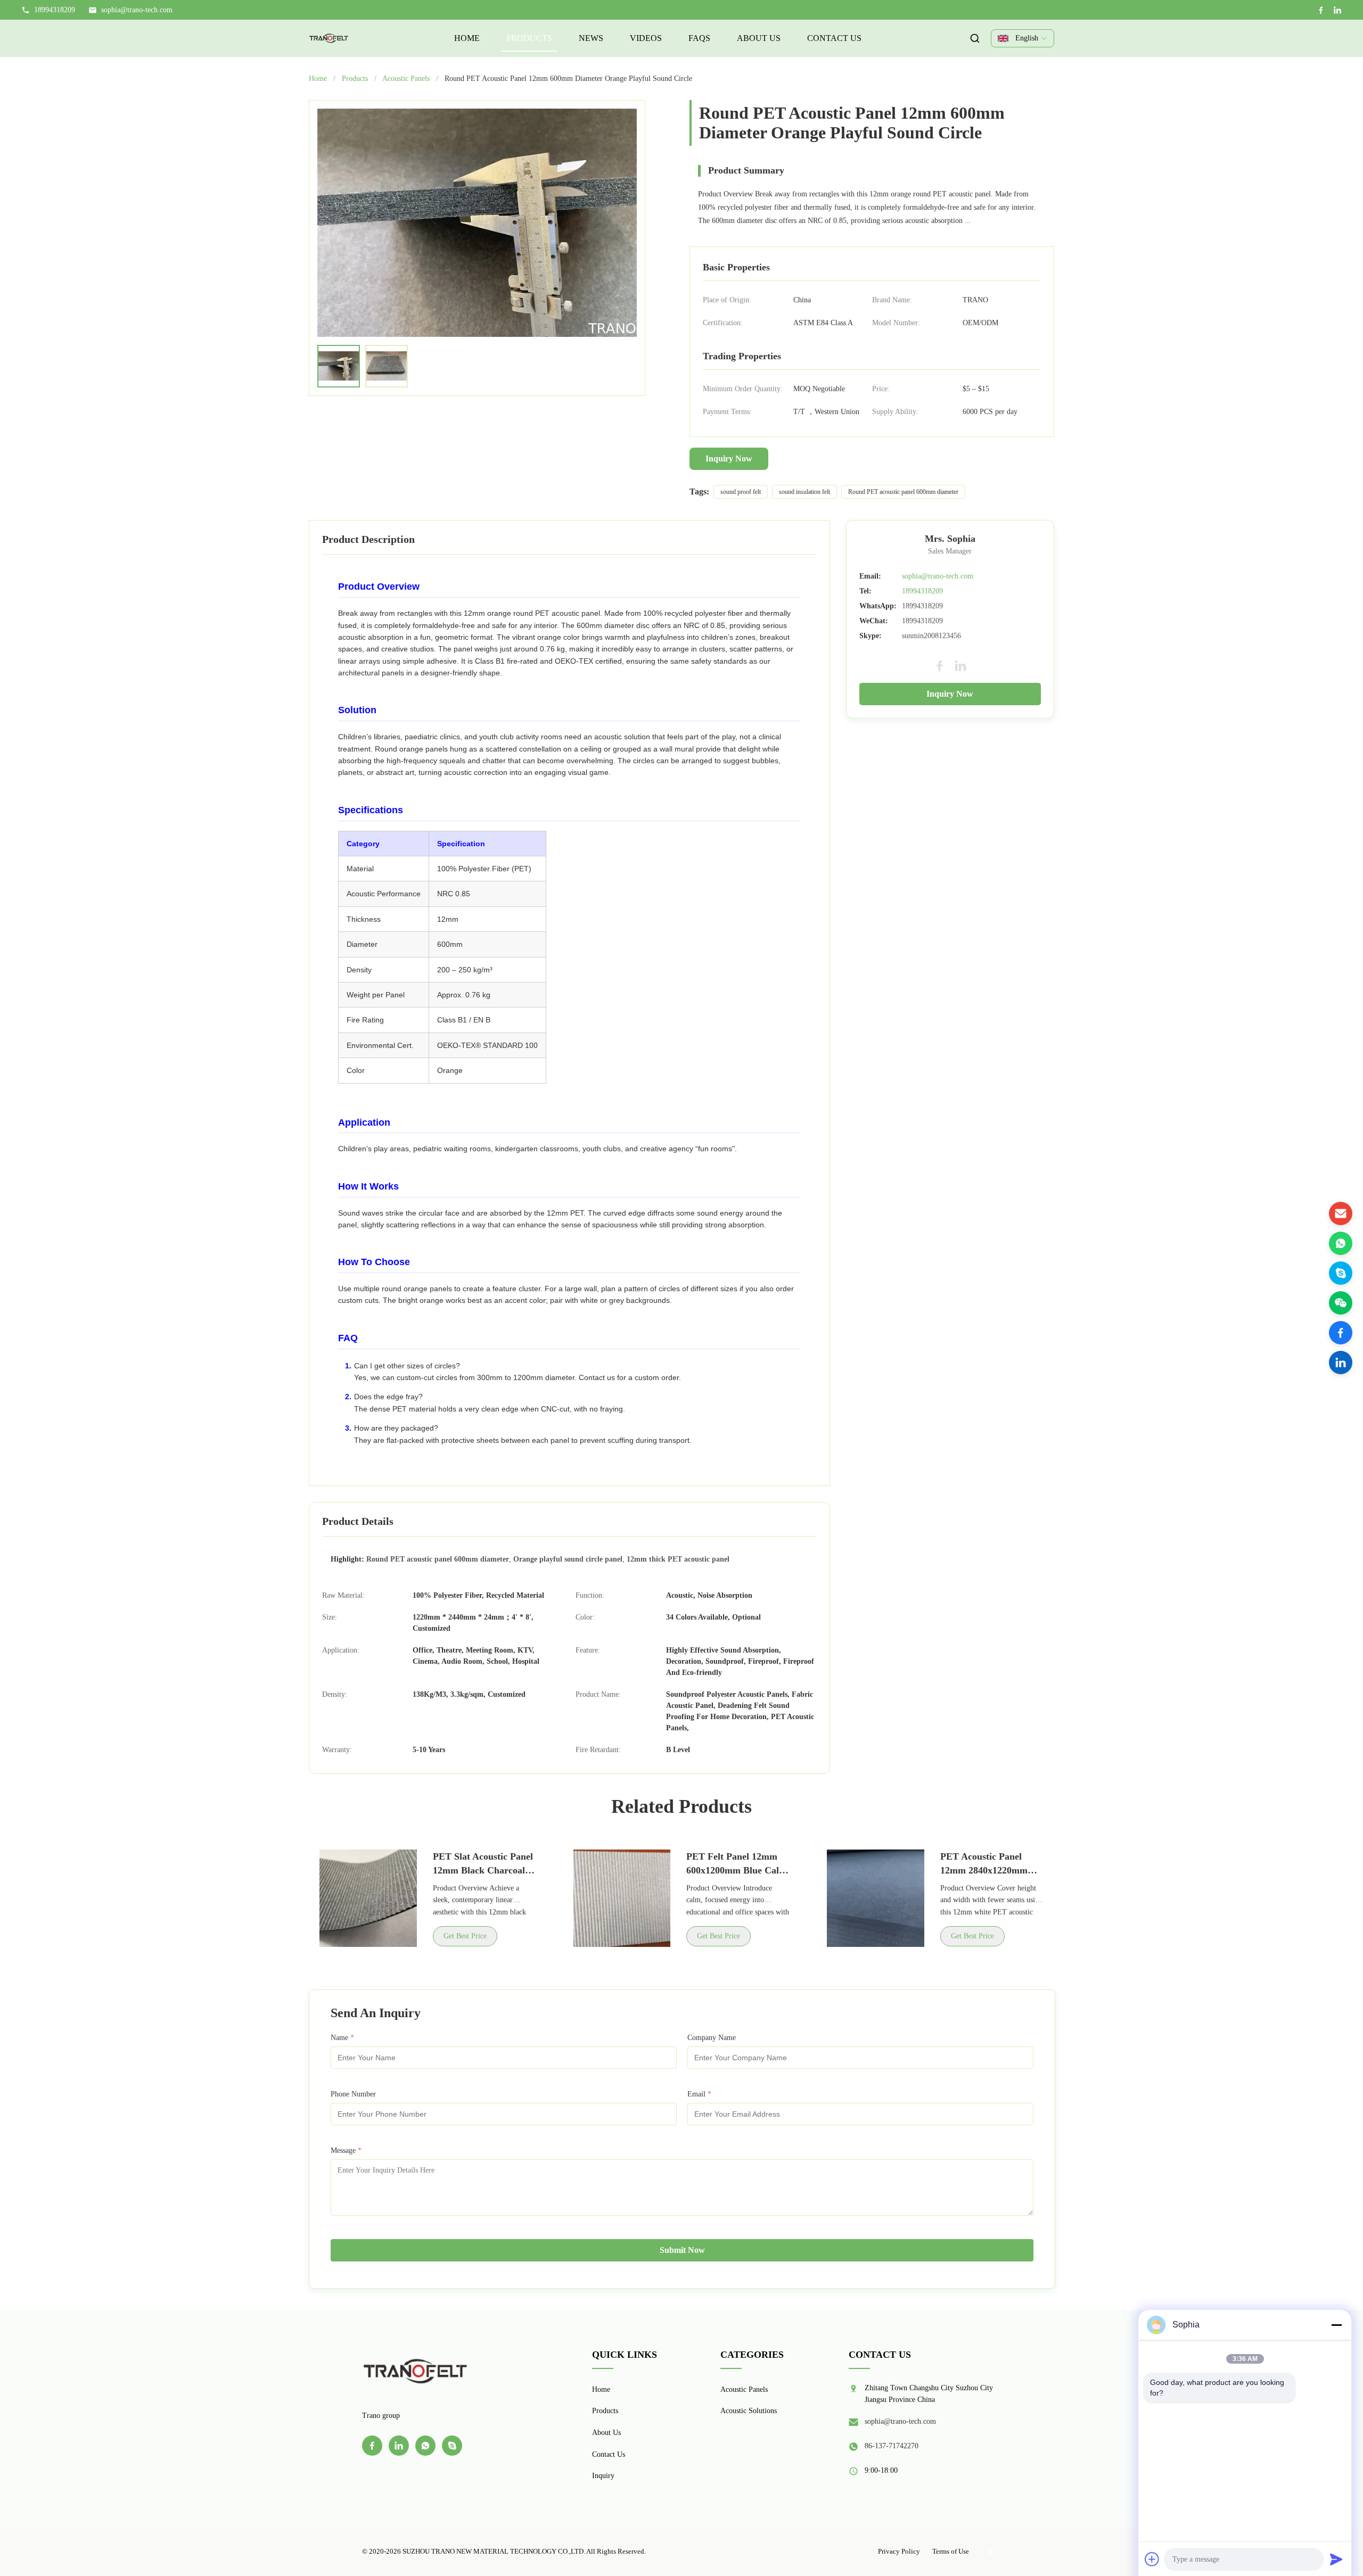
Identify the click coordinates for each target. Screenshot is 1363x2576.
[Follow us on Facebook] (1341, 1333)
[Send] (1336, 2559)
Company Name (712, 2038)
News (591, 38)
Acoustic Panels (406, 79)
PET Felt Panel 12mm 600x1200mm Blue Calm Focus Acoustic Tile (737, 1870)
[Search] (975, 38)
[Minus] (1336, 2325)
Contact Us (834, 38)
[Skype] (1341, 1273)
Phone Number (353, 2094)
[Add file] (1152, 2559)
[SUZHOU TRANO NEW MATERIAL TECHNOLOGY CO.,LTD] (329, 38)
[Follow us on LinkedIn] (1341, 1363)
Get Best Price (465, 1936)
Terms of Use (951, 2551)
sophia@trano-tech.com (137, 10)
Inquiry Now (729, 459)
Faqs (699, 38)
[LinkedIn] (1337, 10)
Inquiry (603, 2476)
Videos (646, 38)
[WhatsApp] (1341, 1243)
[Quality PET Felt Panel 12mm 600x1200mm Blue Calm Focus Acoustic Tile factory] (622, 1898)
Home (467, 38)
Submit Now (682, 2250)
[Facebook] (1321, 10)
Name (342, 2038)
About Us (759, 38)
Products (529, 38)
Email (699, 2094)
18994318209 (922, 591)
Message (346, 2150)
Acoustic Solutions (749, 2411)
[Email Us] (1341, 1213)
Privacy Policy (899, 2551)
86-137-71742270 (892, 2446)
